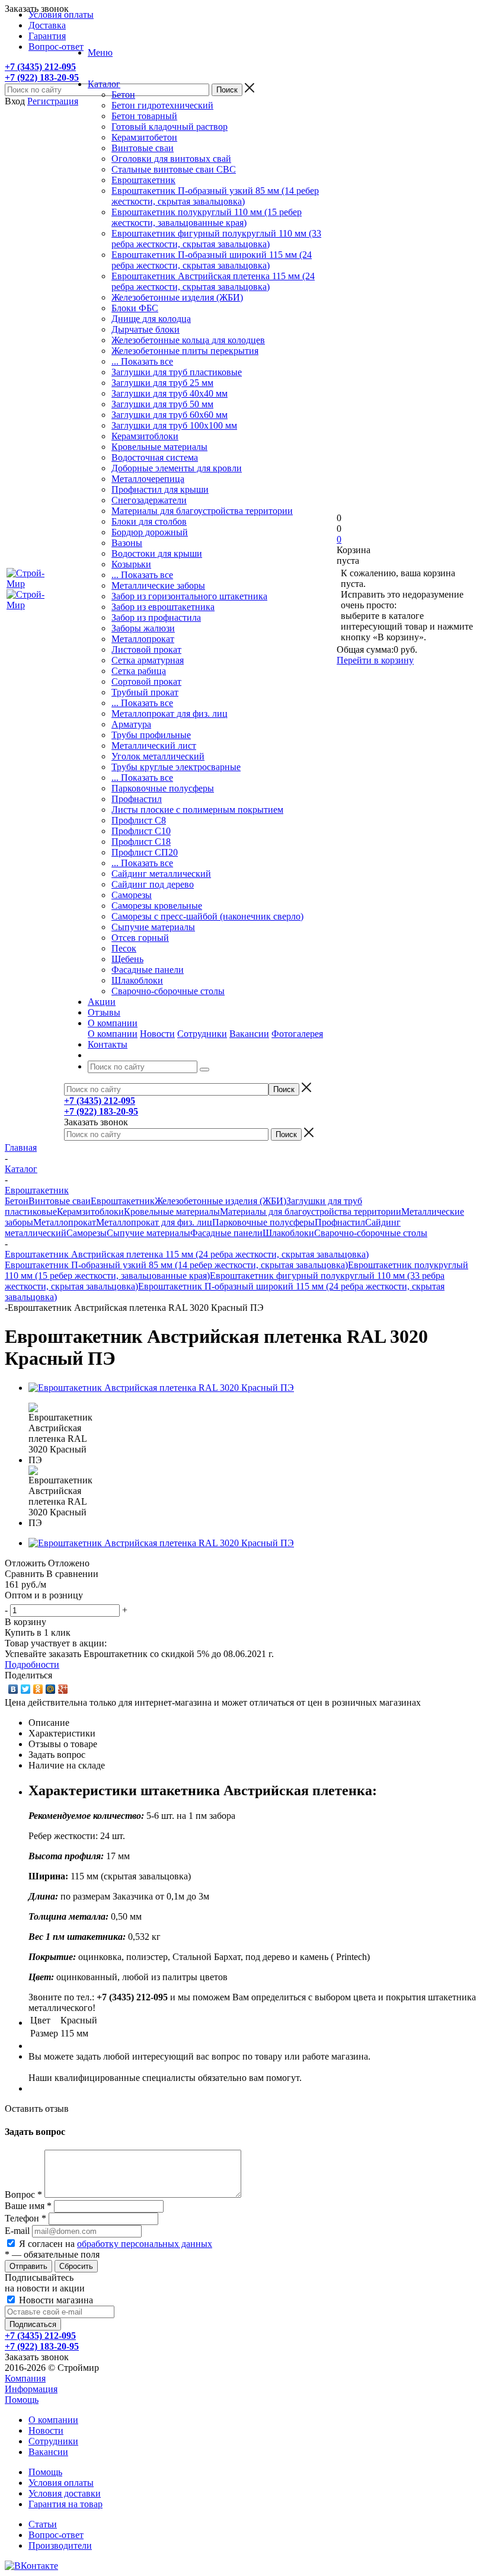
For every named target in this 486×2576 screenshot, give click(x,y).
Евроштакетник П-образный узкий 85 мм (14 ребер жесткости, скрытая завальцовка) (215, 196)
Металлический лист (154, 746)
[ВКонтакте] (13, 1689)
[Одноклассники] (38, 1689)
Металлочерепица (148, 479)
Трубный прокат (145, 692)
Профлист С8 (139, 820)
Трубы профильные (151, 735)
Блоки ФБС (135, 308)
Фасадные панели (148, 970)
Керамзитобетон (144, 137)
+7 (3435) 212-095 (40, 67)
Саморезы (132, 895)
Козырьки (131, 564)
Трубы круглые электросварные (176, 767)
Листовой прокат (146, 649)
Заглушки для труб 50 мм (162, 404)
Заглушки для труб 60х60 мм (170, 415)
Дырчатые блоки (146, 329)
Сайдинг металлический (161, 874)
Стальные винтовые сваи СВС (174, 169)
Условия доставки (65, 2493)
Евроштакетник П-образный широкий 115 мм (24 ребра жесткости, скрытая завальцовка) (212, 260)
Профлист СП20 (145, 852)
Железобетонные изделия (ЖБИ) (177, 297)
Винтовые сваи (143, 148)
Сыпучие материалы (153, 927)
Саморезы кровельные (157, 906)
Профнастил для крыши (160, 489)
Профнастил (137, 799)
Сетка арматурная (148, 660)
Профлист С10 (141, 831)
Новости (157, 1034)
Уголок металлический (158, 756)
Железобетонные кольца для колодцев (188, 340)
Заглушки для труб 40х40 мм (170, 393)
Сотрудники (202, 1034)
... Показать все (142, 361)
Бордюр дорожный (150, 532)
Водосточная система (155, 457)
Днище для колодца (151, 319)
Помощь (22, 2400)
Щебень (127, 959)
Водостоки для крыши (157, 553)
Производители (60, 2545)
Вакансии (249, 1034)
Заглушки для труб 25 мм (162, 383)
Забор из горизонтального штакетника (189, 596)
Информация (31, 2389)
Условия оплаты (61, 2483)
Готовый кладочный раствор (170, 127)
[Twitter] (26, 1689)
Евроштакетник (143, 180)
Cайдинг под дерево (153, 884)
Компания (25, 2378)
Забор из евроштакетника (163, 607)
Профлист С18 (141, 842)
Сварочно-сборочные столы (168, 991)
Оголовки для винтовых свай (171, 159)
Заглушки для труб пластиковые (177, 372)
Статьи (43, 2524)
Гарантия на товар (65, 2504)
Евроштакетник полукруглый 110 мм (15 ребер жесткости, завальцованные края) (207, 217)
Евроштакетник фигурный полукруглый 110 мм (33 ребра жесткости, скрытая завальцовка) (216, 239)
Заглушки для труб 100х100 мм (174, 425)
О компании (113, 1034)
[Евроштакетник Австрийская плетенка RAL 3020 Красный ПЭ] (161, 1388)
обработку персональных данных (145, 2244)
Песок (124, 948)
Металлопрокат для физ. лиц (170, 714)
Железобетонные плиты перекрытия (185, 351)
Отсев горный (140, 938)
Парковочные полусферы (163, 788)
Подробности (32, 1664)
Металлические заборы (158, 585)
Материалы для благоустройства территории (202, 511)
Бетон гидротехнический (162, 105)
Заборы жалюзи (143, 628)
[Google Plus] (63, 1689)
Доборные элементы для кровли (177, 468)
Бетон (123, 95)
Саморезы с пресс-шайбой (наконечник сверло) (207, 916)
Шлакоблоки (137, 980)
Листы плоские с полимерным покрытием (197, 810)
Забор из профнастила (156, 617)
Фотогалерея (297, 1034)
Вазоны (127, 543)
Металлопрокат (143, 639)
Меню (100, 52)
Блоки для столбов (149, 521)
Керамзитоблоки (145, 436)
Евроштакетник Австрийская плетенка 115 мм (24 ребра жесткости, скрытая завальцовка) (213, 281)
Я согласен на (116, 2244)
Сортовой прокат (146, 681)
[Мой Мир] (51, 1689)
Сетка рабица (139, 671)
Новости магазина (55, 2300)
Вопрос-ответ (56, 2535)
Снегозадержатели (149, 500)
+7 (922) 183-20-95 (42, 77)
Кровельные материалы (159, 447)
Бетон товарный (144, 116)
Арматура (131, 724)
